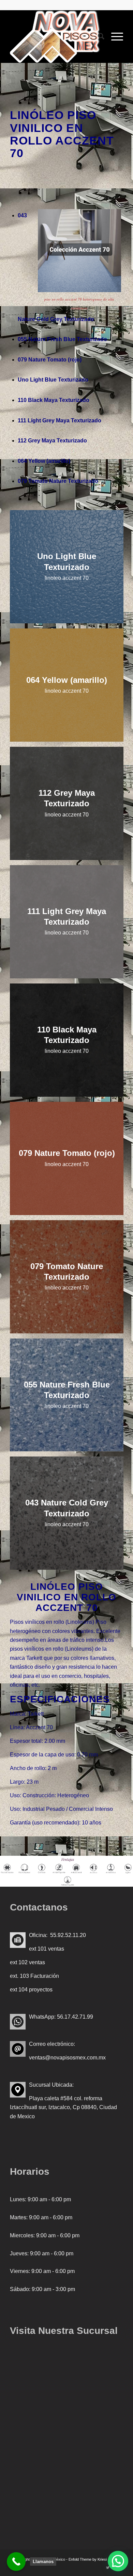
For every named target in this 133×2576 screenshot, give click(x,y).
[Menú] (114, 36)
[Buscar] (98, 36)
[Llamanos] (16, 2562)
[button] (118, 2561)
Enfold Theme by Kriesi (88, 2559)
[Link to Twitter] (108, 2567)
